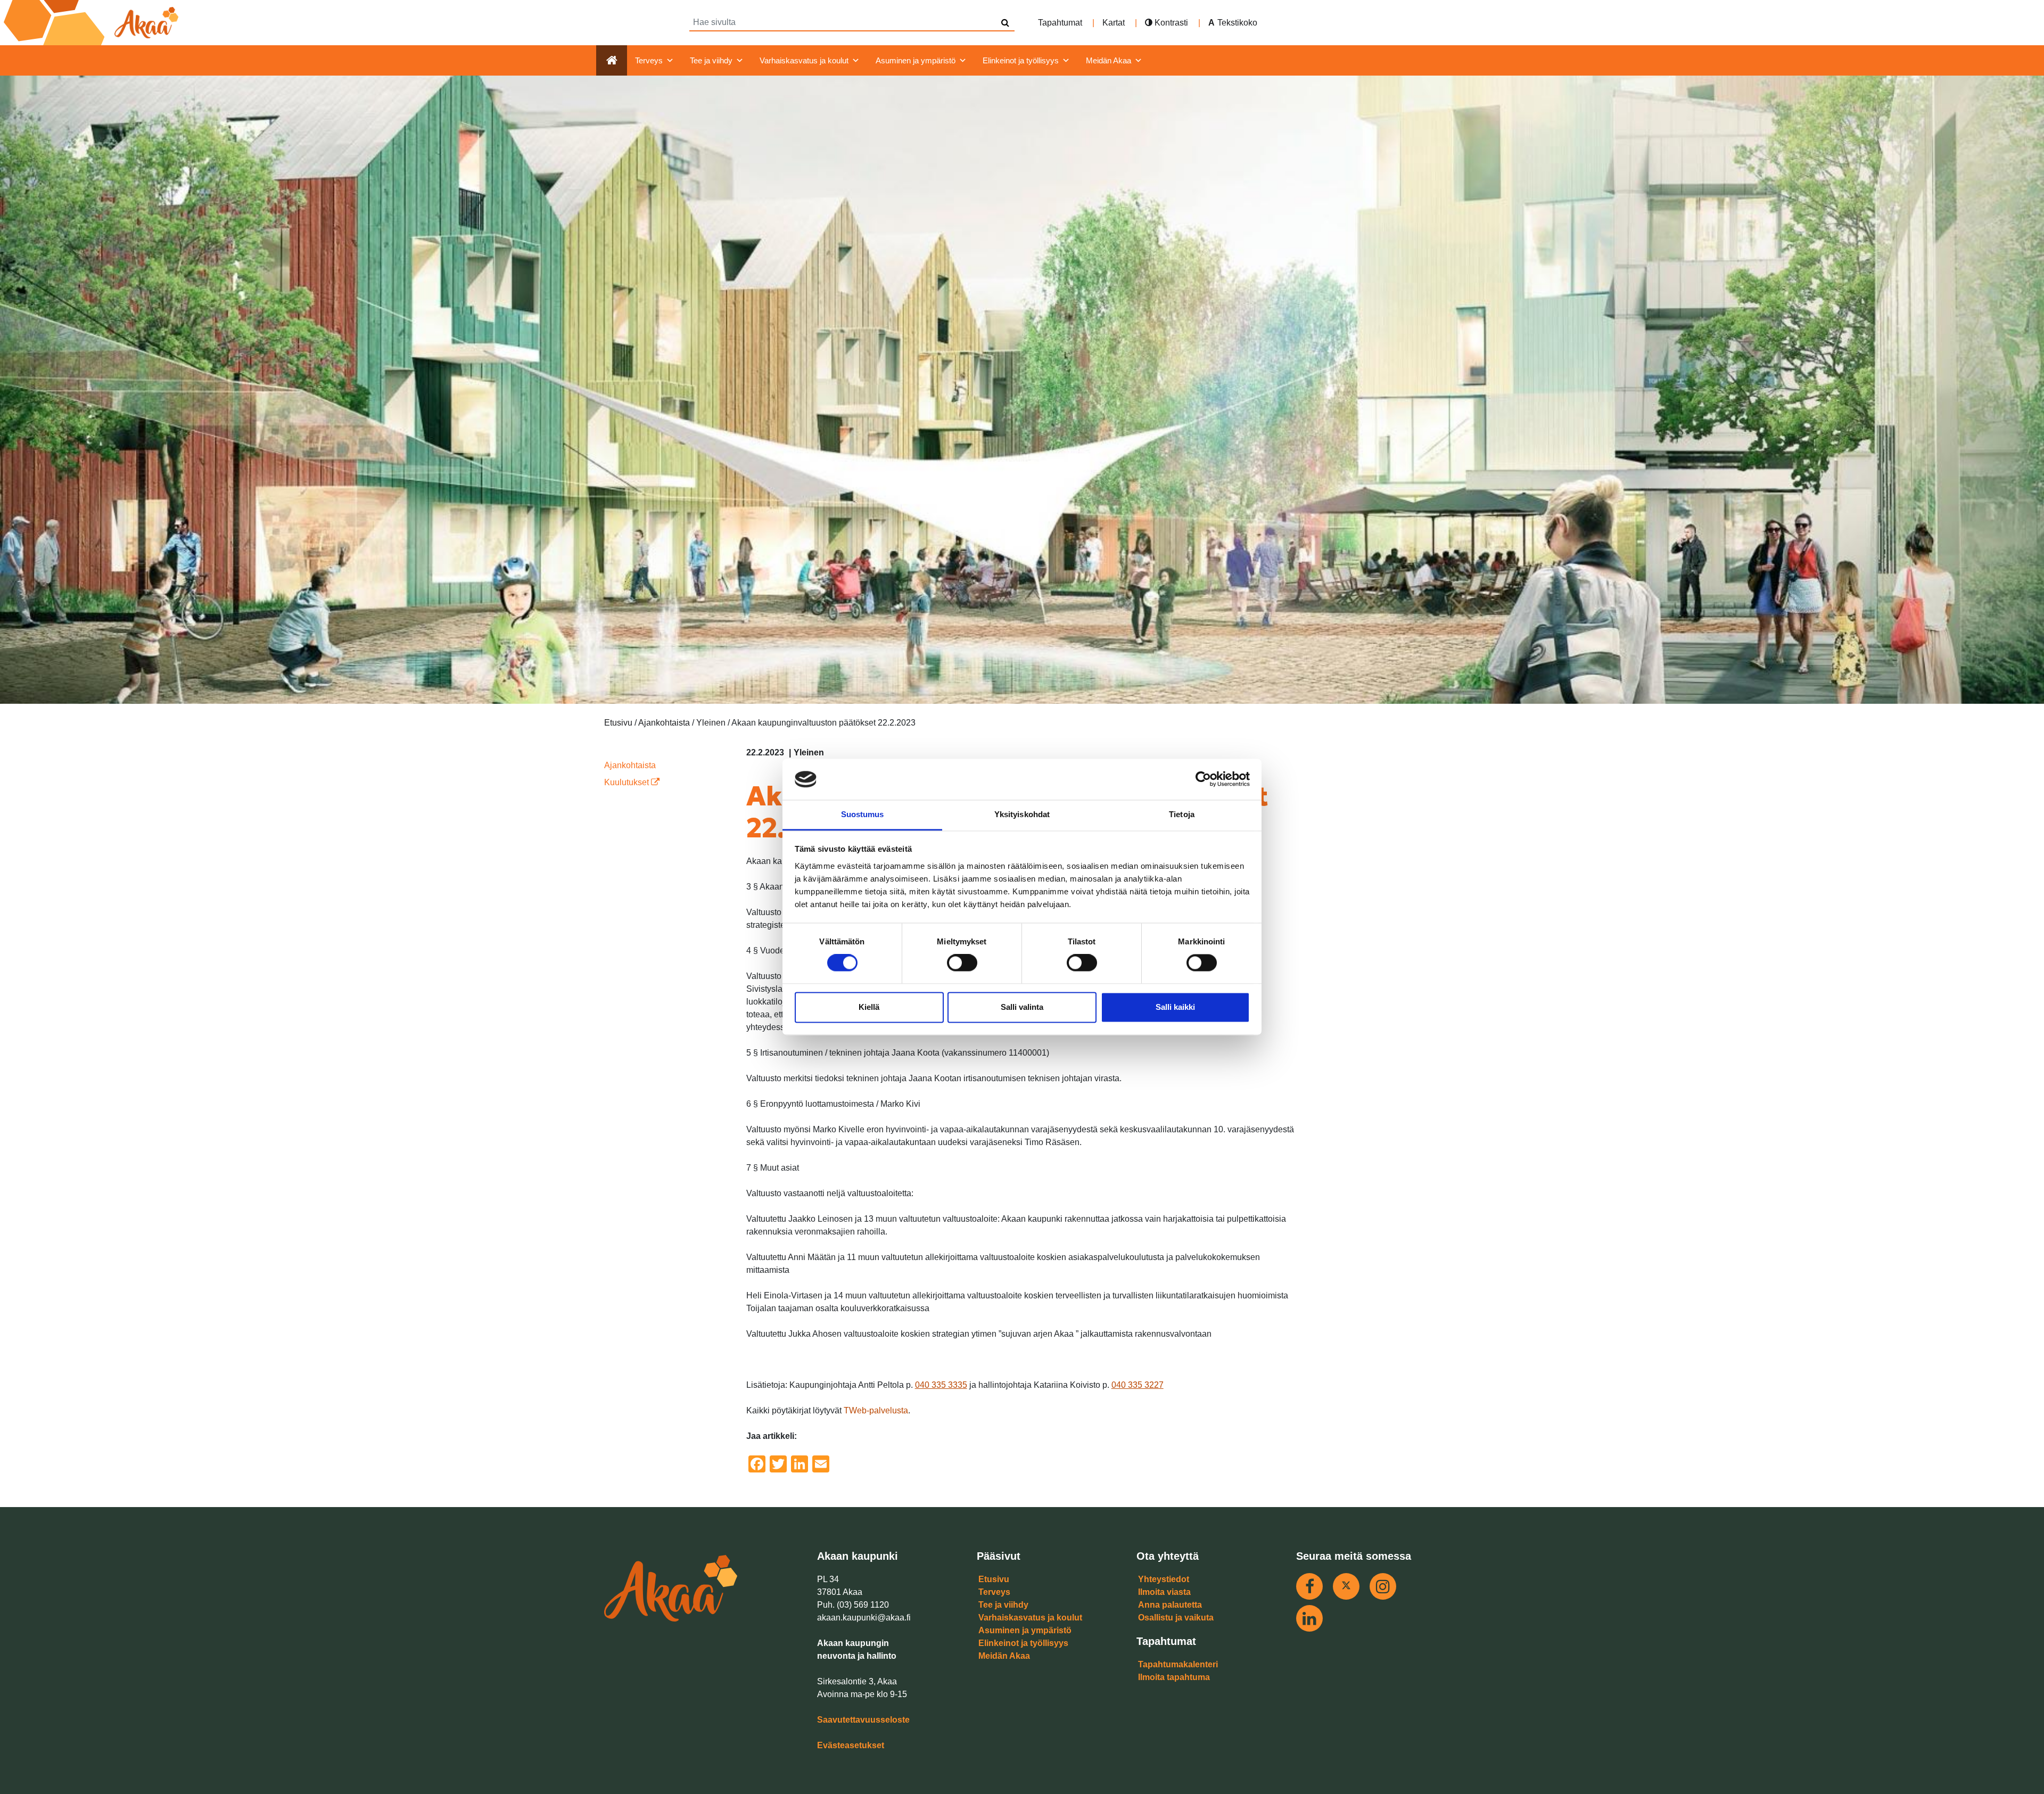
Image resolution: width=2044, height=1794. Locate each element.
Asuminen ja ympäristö (916, 60)
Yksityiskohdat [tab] (1022, 814)
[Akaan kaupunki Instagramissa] (1383, 1586)
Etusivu (994, 1579)
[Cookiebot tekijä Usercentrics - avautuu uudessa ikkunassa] (1203, 779)
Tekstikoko (1237, 23)
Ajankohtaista (630, 765)
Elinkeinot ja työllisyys (1021, 60)
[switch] (962, 963)
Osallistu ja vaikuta (1176, 1618)
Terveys (649, 60)
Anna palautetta (1170, 1605)
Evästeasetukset (851, 1745)
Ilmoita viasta (1164, 1592)
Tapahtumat (1060, 23)
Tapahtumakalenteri (1178, 1664)
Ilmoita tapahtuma (1174, 1677)
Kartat (1114, 23)
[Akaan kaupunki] (93, 23)
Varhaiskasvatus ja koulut (804, 60)
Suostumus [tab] (863, 814)
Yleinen (809, 752)
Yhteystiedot (1164, 1579)
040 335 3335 (941, 1385)
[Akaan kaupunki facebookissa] (1309, 1586)
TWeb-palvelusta (876, 1410)
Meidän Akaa (1108, 60)
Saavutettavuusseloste (863, 1720)
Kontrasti (1170, 23)
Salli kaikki (1175, 1007)
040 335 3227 (1138, 1385)
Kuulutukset (628, 782)
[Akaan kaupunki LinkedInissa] (1309, 1618)
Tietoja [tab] (1182, 814)
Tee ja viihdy (711, 60)
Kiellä (869, 1007)
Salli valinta (1022, 1007)
